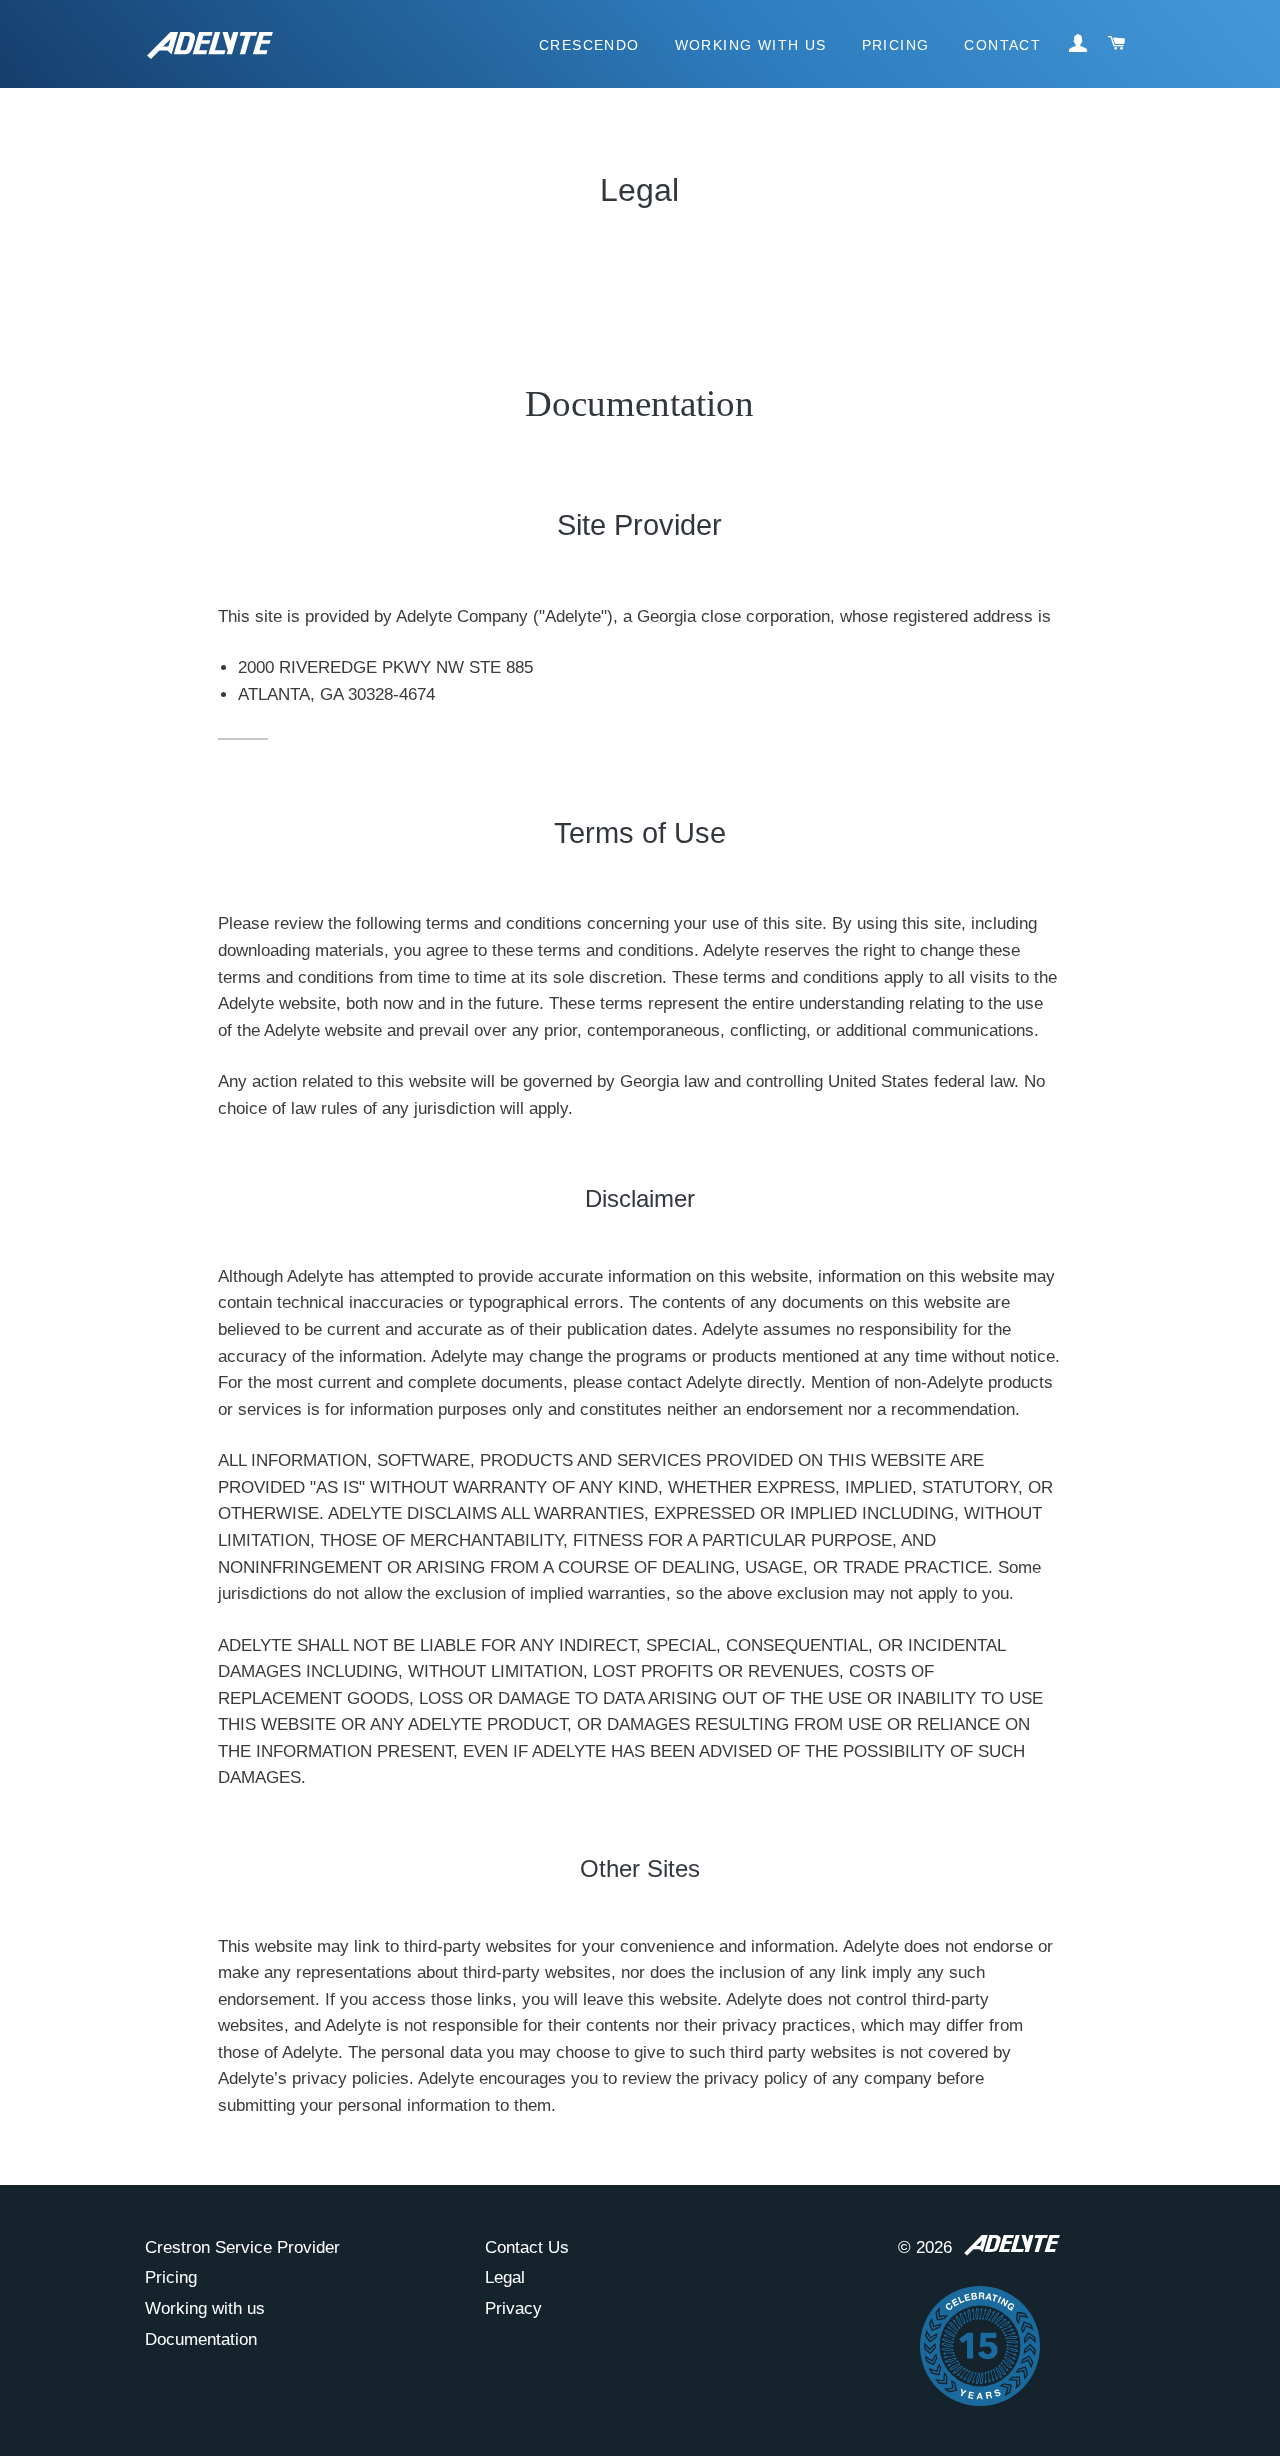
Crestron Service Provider (242, 2247)
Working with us (205, 2308)
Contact (1002, 45)
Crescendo (589, 45)
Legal (505, 2277)
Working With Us (751, 45)
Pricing (896, 45)
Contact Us (527, 2247)
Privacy (513, 2308)
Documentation (201, 2339)
